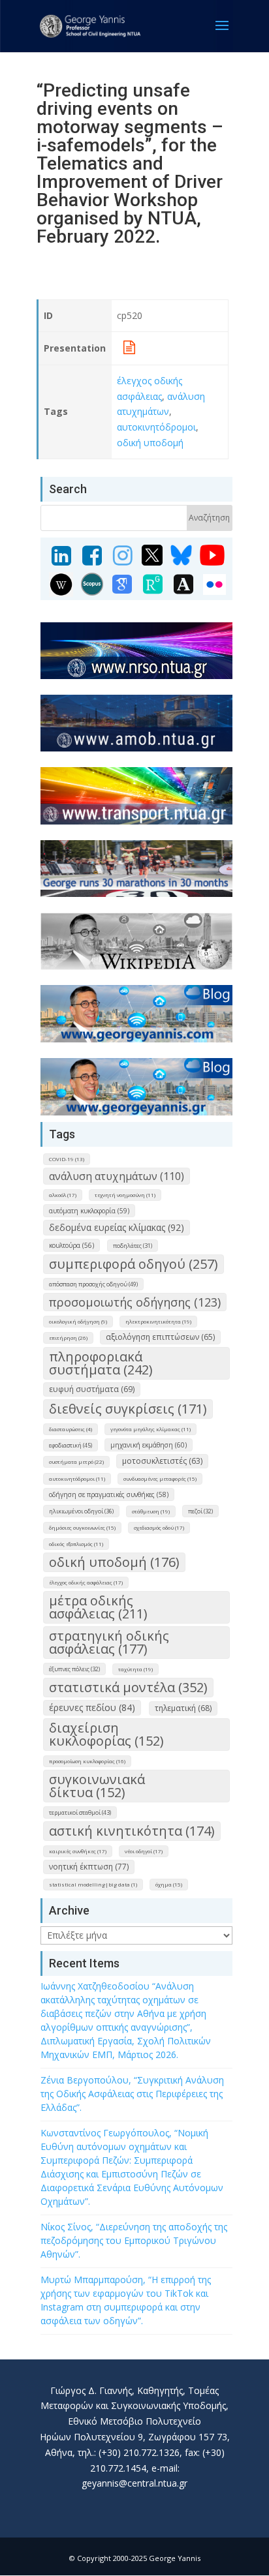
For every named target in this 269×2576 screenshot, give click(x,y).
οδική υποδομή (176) (114, 1562)
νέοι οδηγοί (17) (144, 1851)
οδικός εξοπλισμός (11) (76, 1544)
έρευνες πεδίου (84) (92, 1707)
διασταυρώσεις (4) (71, 1429)
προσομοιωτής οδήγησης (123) (135, 1302)
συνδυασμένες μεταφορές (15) (160, 1478)
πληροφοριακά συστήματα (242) (101, 1363)
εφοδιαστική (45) (71, 1445)
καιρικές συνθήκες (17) (78, 1851)
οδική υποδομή (150, 443)
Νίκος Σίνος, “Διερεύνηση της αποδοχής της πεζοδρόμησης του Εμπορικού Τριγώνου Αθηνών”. (134, 2240)
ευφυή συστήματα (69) (92, 1389)
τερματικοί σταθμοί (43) (80, 1812)
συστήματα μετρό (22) (76, 1462)
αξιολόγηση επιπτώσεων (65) (160, 1337)
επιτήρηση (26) (68, 1338)
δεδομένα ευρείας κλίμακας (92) (117, 1227)
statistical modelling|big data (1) (93, 1884)
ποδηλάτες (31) (133, 1246)
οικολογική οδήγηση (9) (78, 1321)
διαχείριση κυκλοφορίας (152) (106, 1734)
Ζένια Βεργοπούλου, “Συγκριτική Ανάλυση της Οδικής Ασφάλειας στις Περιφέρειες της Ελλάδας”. (132, 2094)
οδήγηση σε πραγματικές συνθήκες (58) (109, 1494)
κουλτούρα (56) (71, 1245)
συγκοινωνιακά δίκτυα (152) (97, 1786)
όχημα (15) (169, 1884)
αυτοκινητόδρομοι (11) (77, 1478)
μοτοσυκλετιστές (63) (162, 1461)
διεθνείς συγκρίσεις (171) (128, 1409)
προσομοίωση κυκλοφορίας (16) (87, 1761)
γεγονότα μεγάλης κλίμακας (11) (150, 1429)
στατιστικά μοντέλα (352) (128, 1687)
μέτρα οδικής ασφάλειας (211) (98, 1607)
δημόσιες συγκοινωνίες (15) (82, 1527)
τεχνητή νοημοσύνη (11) (125, 1195)
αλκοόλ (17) (63, 1195)
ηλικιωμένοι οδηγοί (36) (81, 1511)
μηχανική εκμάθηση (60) (149, 1445)
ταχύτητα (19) (135, 1669)
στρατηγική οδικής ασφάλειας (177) (109, 1642)
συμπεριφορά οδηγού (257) (134, 1264)
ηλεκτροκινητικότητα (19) (158, 1321)
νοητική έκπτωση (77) (89, 1867)
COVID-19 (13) (67, 1159)
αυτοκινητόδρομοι (156, 427)
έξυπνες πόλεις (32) (74, 1669)
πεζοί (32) (200, 1511)
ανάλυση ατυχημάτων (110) (117, 1176)
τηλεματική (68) (183, 1708)
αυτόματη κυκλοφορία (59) (89, 1211)
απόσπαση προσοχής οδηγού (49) (93, 1284)
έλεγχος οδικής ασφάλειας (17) (86, 1582)
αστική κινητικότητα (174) (132, 1831)
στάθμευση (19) (151, 1511)
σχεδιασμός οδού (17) (159, 1527)
